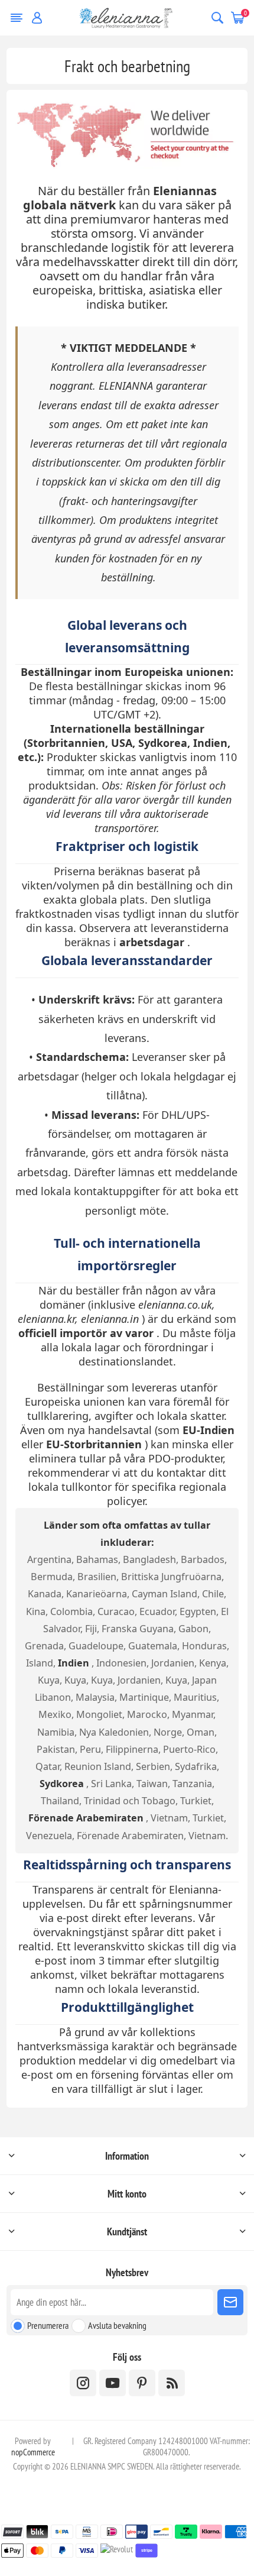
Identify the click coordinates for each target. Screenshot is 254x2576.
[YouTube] (113, 2383)
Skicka (230, 2302)
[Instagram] (83, 2383)
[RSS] (172, 2383)
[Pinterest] (142, 2383)
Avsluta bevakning (117, 2325)
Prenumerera (48, 2325)
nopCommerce (33, 2452)
